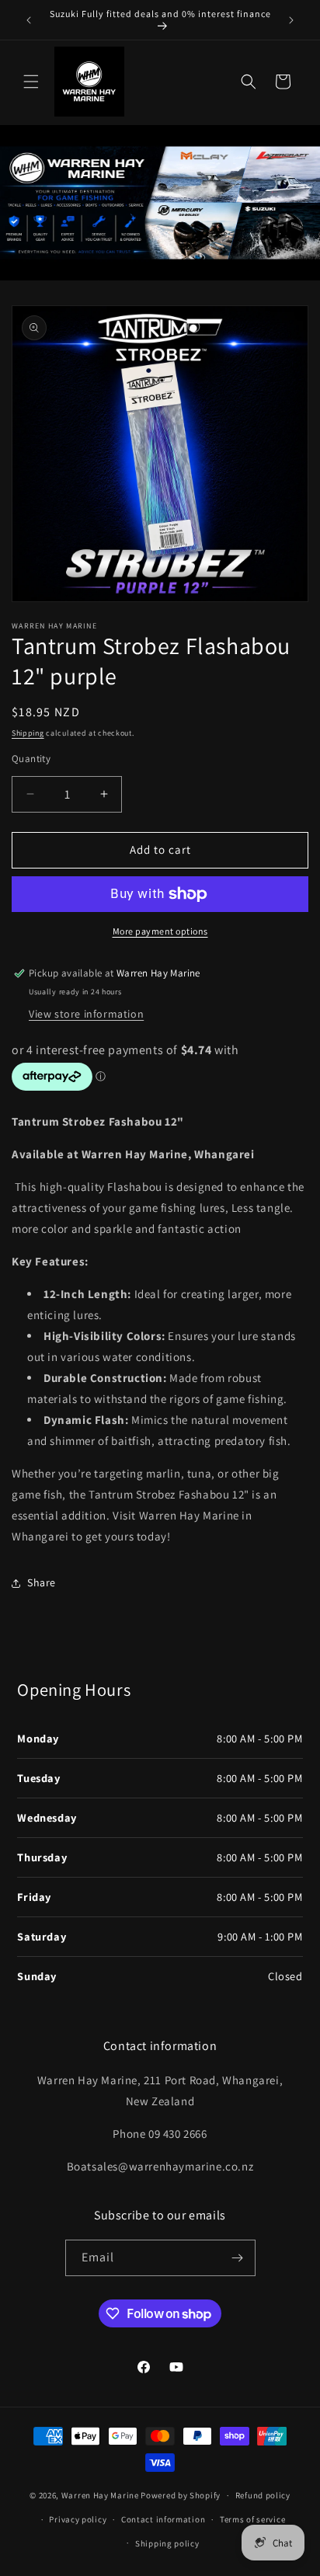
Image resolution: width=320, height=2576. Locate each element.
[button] (31, 82)
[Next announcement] (291, 20)
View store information (86, 1014)
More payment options (160, 931)
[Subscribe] (238, 2258)
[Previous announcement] (29, 20)
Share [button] (42, 1582)
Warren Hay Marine (101, 2495)
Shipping (28, 733)
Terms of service (252, 2519)
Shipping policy (167, 2543)
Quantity (31, 759)
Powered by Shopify (181, 2495)
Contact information (163, 2519)
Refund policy (263, 2495)
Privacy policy (78, 2519)
